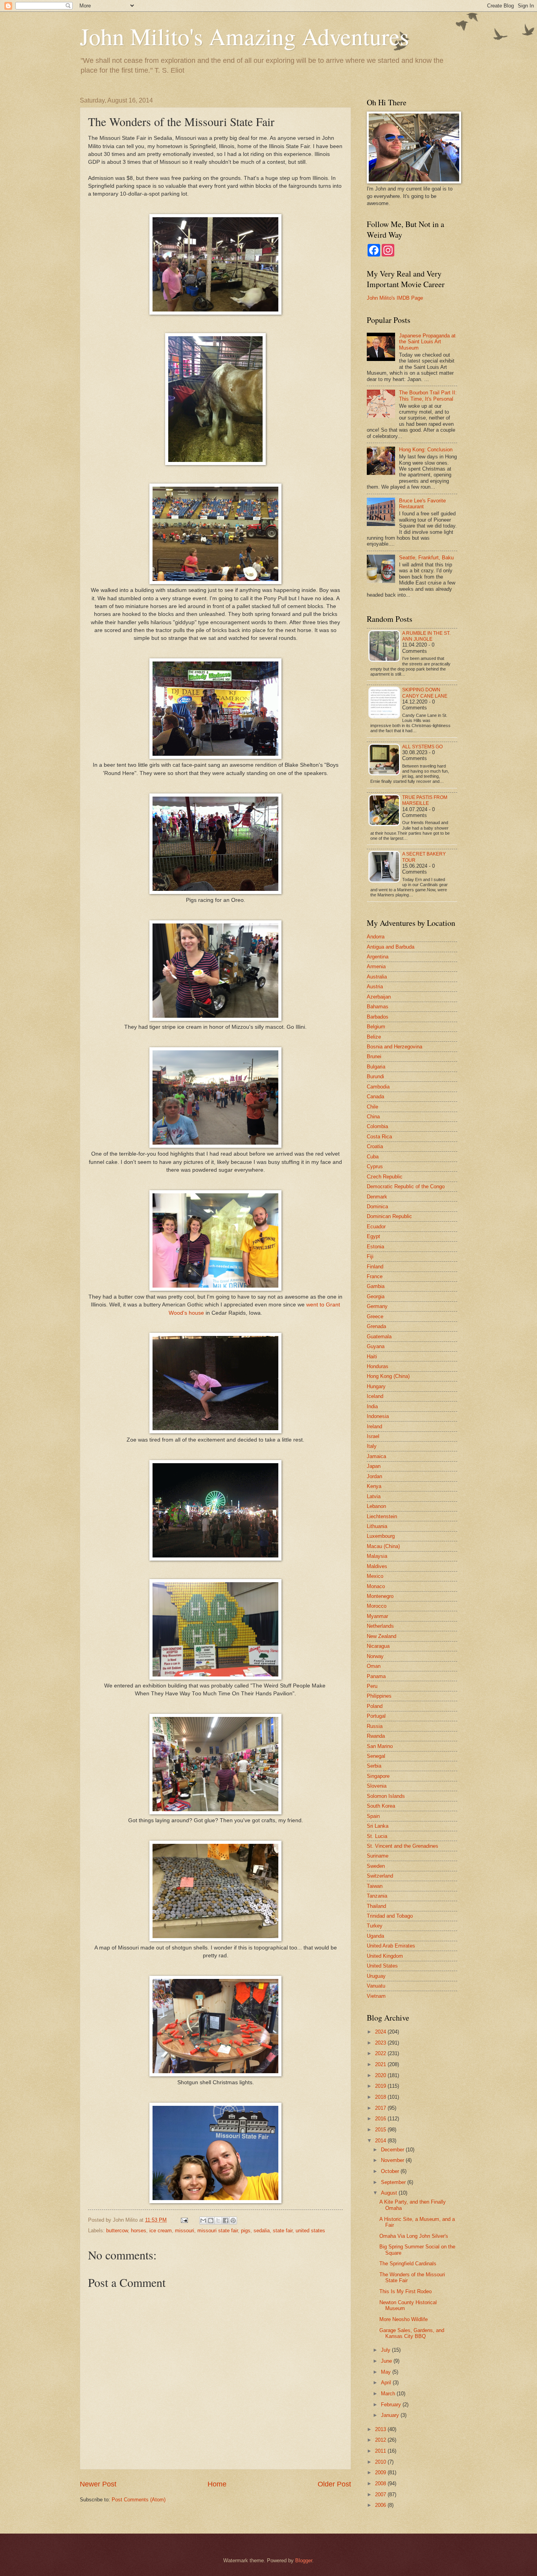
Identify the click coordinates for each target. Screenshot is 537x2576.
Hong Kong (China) (388, 1376)
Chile (372, 1107)
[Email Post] (184, 2220)
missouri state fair (218, 2231)
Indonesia (378, 1416)
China (373, 1117)
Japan (374, 1466)
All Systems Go (422, 747)
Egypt (373, 1236)
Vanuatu (376, 1986)
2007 (381, 2494)
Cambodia (378, 1087)
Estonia (375, 1247)
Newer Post (98, 2484)
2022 (381, 2053)
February (392, 2405)
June (387, 2361)
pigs (246, 2231)
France (375, 1276)
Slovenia (377, 1786)
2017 (381, 2108)
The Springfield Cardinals (408, 2264)
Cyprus (375, 1166)
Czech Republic (385, 1177)
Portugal (376, 1716)
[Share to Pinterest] (233, 2221)
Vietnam (376, 1996)
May (387, 2372)
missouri (185, 2231)
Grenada (376, 1326)
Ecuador (376, 1227)
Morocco (377, 1606)
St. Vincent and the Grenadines (403, 1846)
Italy (372, 1446)
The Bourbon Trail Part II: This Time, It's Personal (428, 396)
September (394, 2182)
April (387, 2383)
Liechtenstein (382, 1516)
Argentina (378, 957)
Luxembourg (381, 1536)
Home (217, 2484)
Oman (374, 1666)
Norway (375, 1656)
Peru (372, 1686)
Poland (375, 1706)
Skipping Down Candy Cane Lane (425, 693)
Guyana (376, 1346)
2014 (381, 2141)
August (390, 2193)
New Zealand (382, 1636)
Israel (373, 1436)
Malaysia (377, 1556)
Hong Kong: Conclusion (426, 450)
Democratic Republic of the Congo (406, 1186)
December (393, 2150)
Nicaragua (378, 1646)
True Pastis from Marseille (425, 800)
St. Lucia (377, 1836)
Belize (374, 1037)
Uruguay (376, 1976)
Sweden (376, 1866)
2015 (381, 2130)
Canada (375, 1097)
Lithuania (377, 1526)
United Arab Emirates (391, 1946)
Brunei (374, 1056)
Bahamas (378, 1007)
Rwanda (376, 1736)
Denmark (377, 1197)
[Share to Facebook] (226, 2221)
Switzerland (380, 1876)
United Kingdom (385, 1956)
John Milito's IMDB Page (395, 298)
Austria (375, 987)
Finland (375, 1267)
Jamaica (376, 1456)
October (391, 2171)
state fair (283, 2231)
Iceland (375, 1396)
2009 (381, 2472)
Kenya (374, 1486)
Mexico (375, 1576)
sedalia (262, 2231)
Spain (373, 1816)
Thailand (376, 1906)
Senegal (376, 1756)
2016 (381, 2119)
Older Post (334, 2484)
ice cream (161, 2231)
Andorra (376, 937)
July (386, 2350)
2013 (381, 2429)
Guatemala (379, 1337)
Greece (375, 1316)
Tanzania (377, 1896)
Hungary (376, 1386)
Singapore (378, 1776)
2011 (381, 2451)
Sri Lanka (378, 1826)
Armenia (376, 966)
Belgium (376, 1027)
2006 (381, 2505)
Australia (377, 977)
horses (139, 2231)
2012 (381, 2440)
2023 (381, 2043)
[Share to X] (218, 2221)
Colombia (377, 1126)
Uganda (375, 1936)
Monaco (376, 1586)
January (391, 2415)
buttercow (117, 2231)
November (393, 2160)
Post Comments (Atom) (139, 2500)
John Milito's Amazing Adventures (244, 36)
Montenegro (380, 1596)
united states (310, 2231)
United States (382, 1966)
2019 (381, 2086)
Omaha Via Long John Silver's (414, 2236)
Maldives (377, 1566)
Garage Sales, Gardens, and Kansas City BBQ (412, 2333)
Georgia (376, 1296)
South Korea (381, 1806)
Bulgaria (376, 1067)
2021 (381, 2064)
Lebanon (376, 1506)
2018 (381, 2097)
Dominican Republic (389, 1216)
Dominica (377, 1206)
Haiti (372, 1357)
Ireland (374, 1426)
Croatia (375, 1146)
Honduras (378, 1366)
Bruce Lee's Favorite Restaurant (422, 504)
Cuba (373, 1157)
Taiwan (375, 1886)
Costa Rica (379, 1137)
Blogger (304, 2560)
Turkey (375, 1926)
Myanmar (377, 1616)
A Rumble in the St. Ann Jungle (426, 636)
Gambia (376, 1286)
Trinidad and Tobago (390, 1916)
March (389, 2394)
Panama (376, 1676)
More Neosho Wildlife (404, 2319)
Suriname (378, 1856)
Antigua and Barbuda (391, 947)
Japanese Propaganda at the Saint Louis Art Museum (427, 342)
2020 (381, 2075)
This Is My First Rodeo (406, 2291)
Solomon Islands (386, 1796)
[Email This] (203, 2221)
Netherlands (380, 1626)
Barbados (378, 1017)
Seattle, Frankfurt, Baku (426, 558)
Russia (375, 1726)
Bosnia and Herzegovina (394, 1047)
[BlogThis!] (211, 2221)
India (372, 1406)
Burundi (375, 1076)
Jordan (374, 1476)
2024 (381, 2032)
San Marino (380, 1746)
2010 (381, 2462)
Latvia (374, 1496)
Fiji (370, 1256)
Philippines (379, 1696)
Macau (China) (383, 1546)
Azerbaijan (379, 997)
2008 (381, 2483)
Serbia (374, 1766)
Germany (377, 1306)
